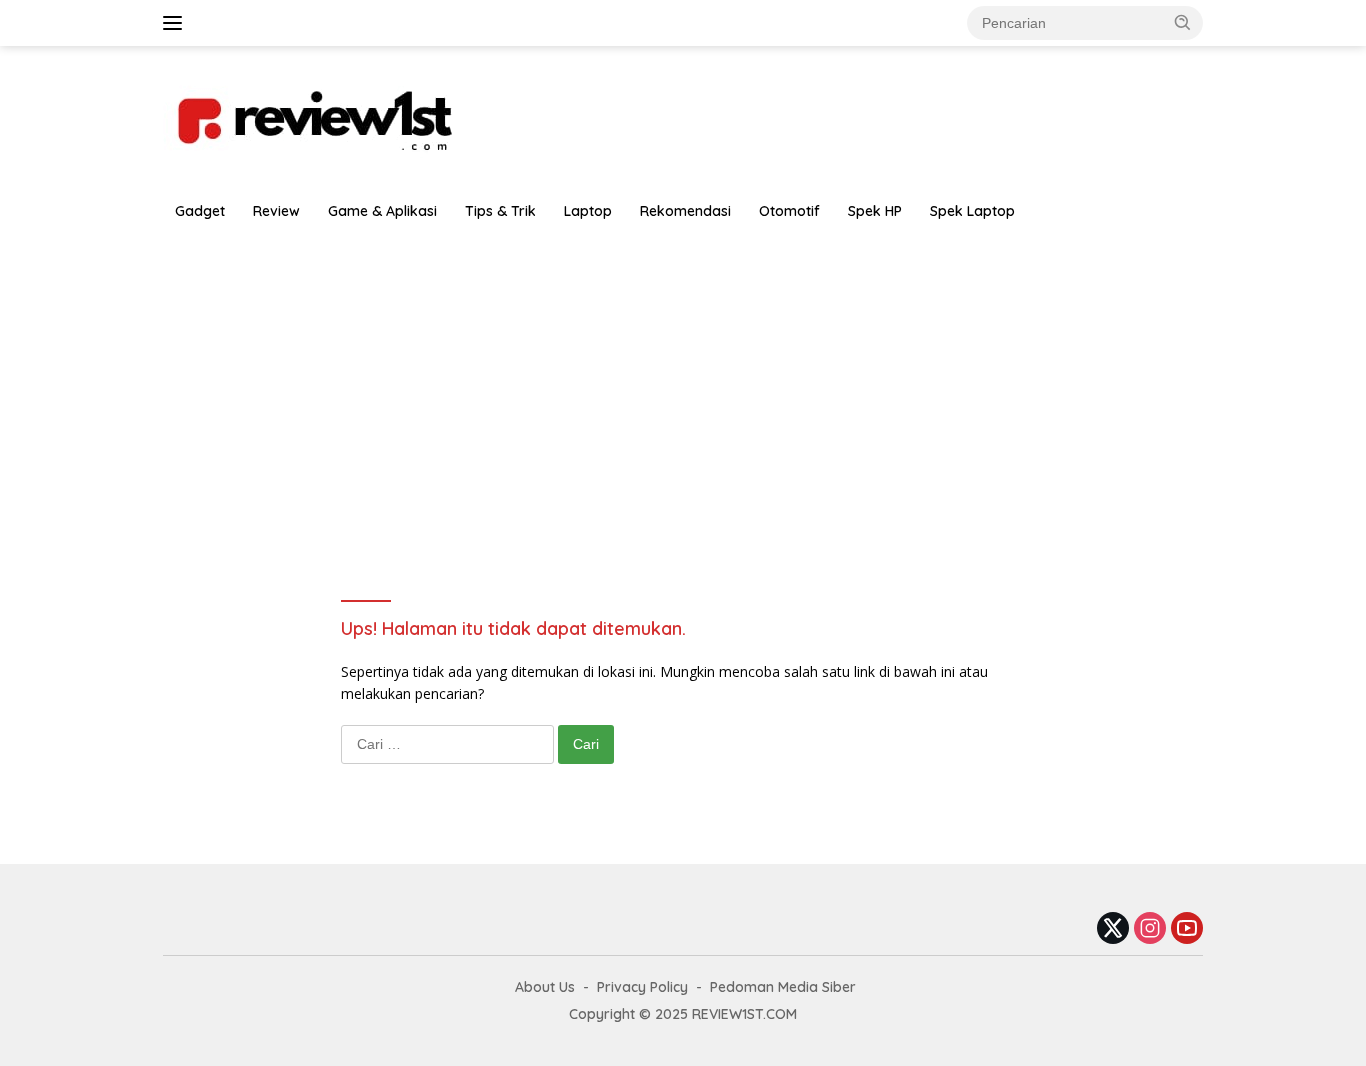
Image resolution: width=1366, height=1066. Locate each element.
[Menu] (176, 23)
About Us (545, 987)
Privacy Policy (642, 987)
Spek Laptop (972, 211)
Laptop (588, 211)
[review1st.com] (313, 116)
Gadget (200, 211)
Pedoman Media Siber (783, 987)
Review (276, 211)
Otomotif (789, 211)
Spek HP (875, 211)
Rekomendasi (685, 211)
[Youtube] (1187, 929)
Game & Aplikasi (382, 211)
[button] (1183, 22)
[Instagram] (1150, 929)
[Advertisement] (683, 382)
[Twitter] (1113, 929)
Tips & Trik (500, 211)
